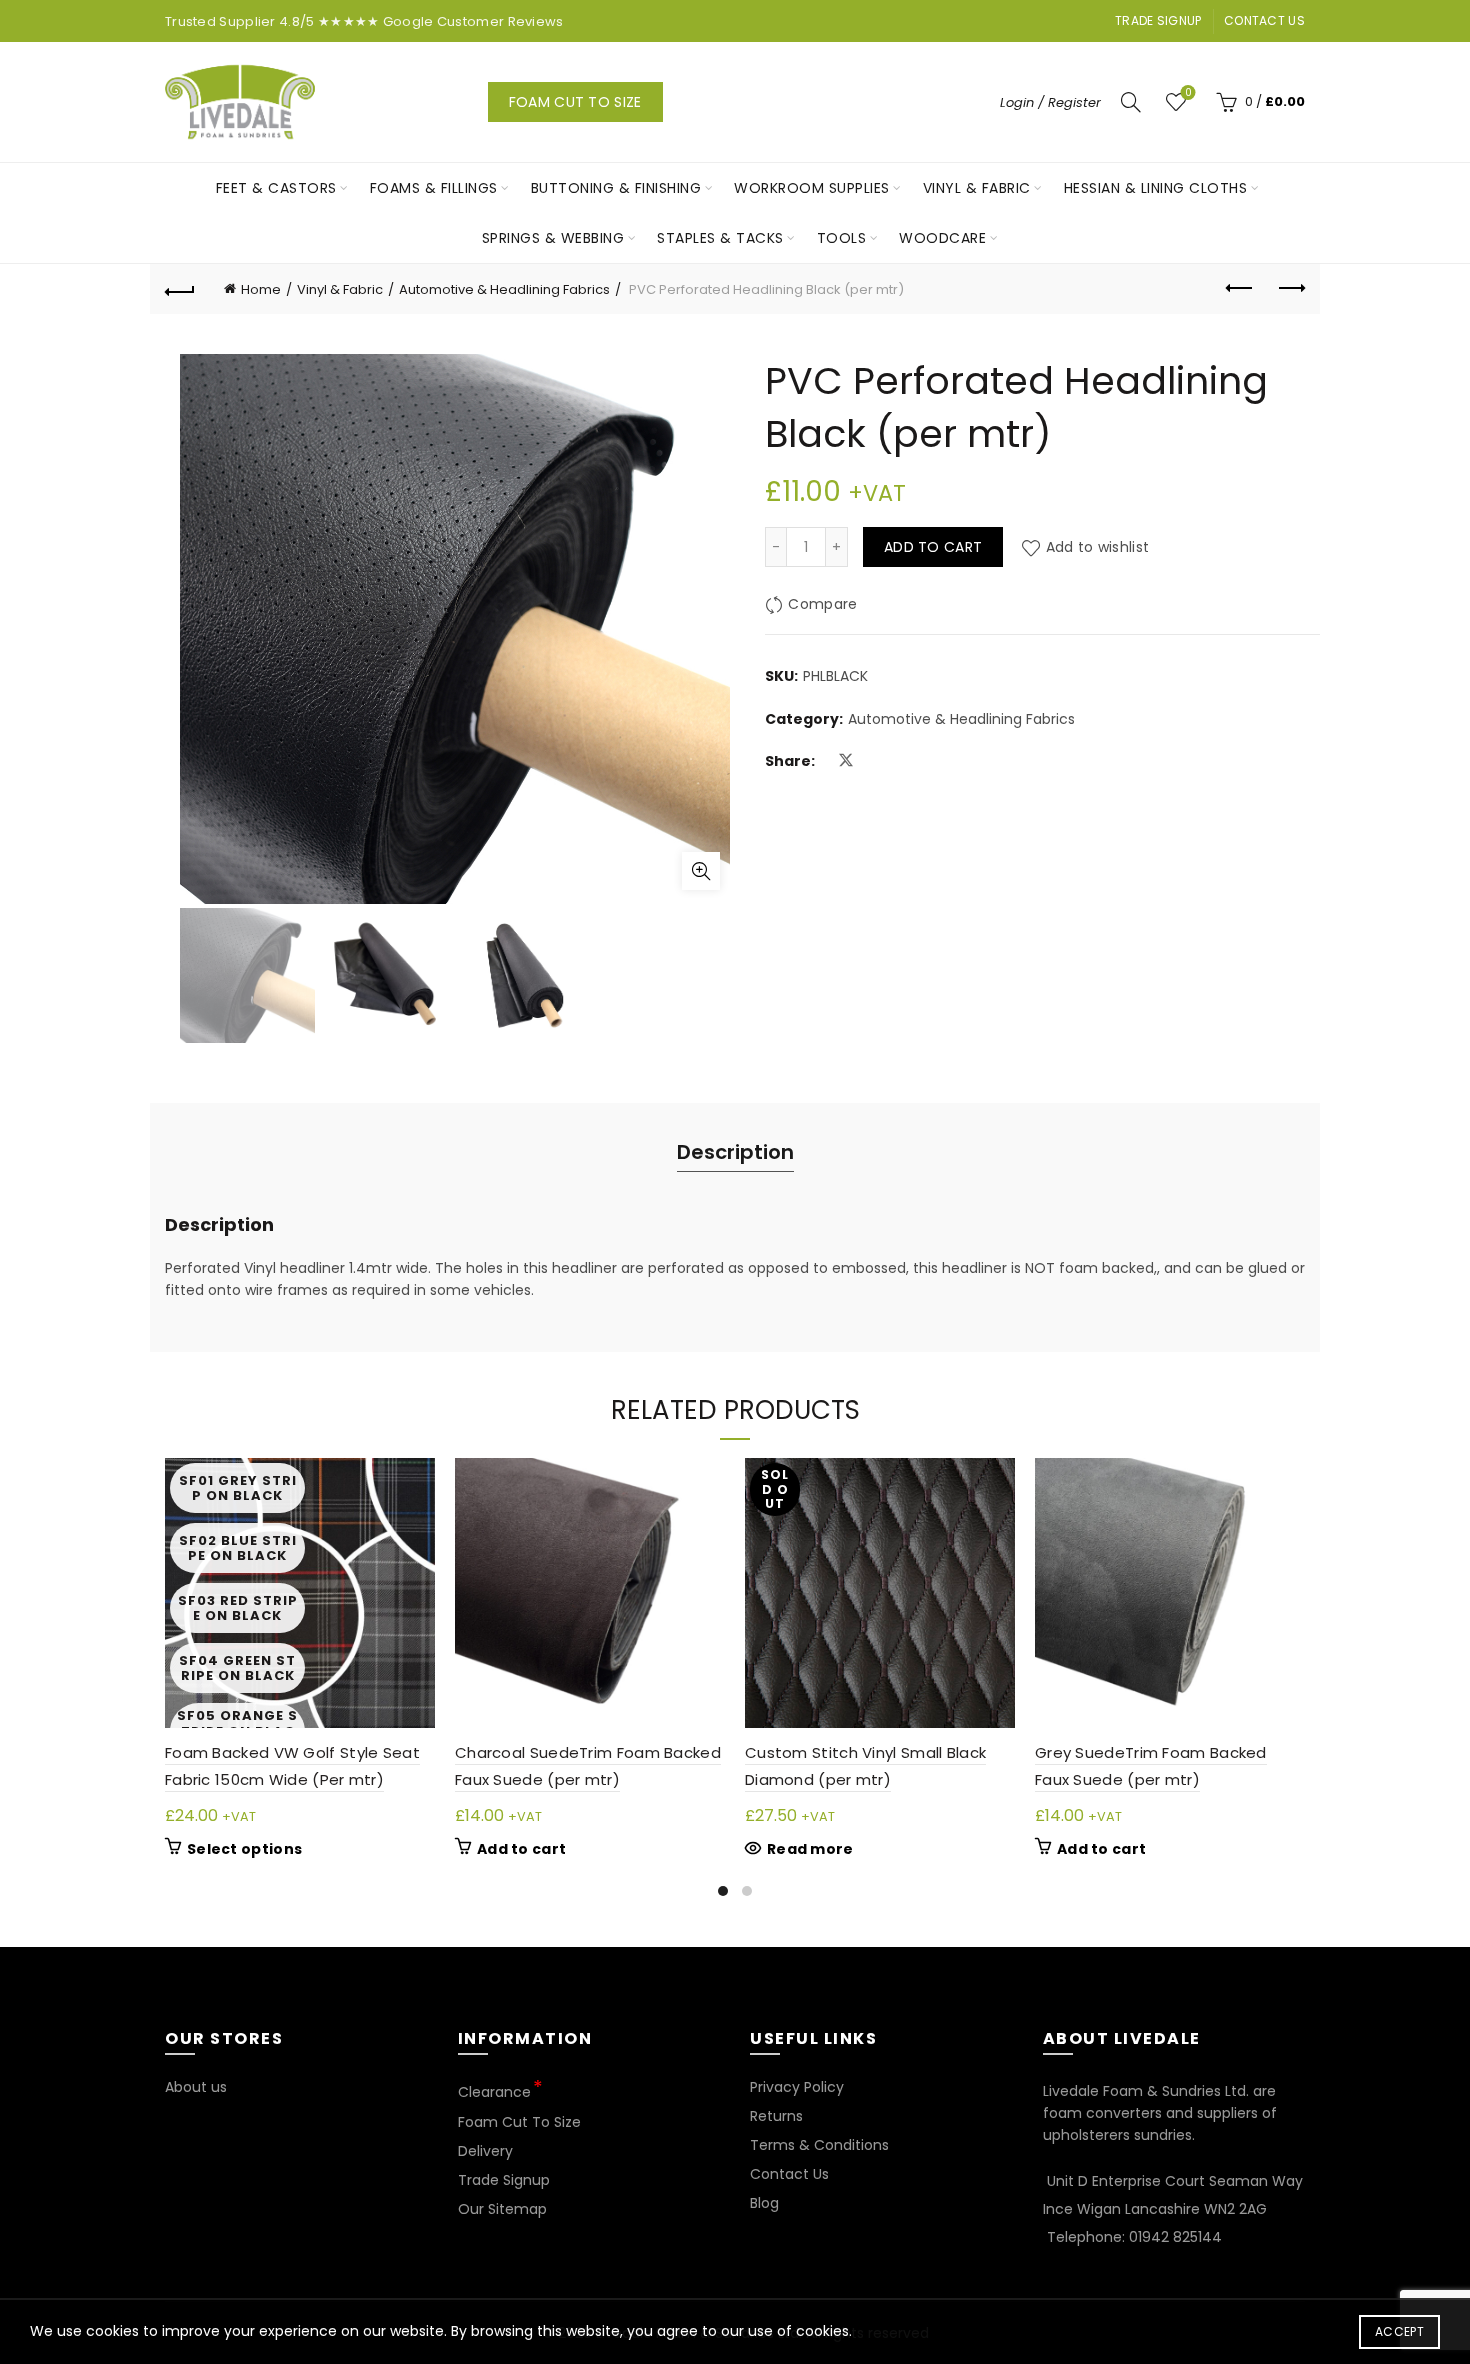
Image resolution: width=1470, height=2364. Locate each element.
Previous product (1240, 289)
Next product (1290, 289)
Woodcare (942, 238)
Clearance (494, 2092)
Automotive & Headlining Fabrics (504, 289)
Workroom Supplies (812, 188)
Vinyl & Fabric (977, 188)
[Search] (1131, 102)
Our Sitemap (502, 2209)
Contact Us (1264, 20)
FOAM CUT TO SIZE (575, 102)
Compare (822, 605)
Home (261, 289)
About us (196, 2087)
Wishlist (1188, 93)
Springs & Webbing (553, 238)
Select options (244, 1849)
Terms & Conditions (819, 2145)
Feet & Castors (276, 188)
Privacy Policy (797, 2087)
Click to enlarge (701, 871)
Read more (810, 1849)
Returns (776, 2116)
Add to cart (933, 547)
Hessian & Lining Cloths (1156, 188)
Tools (842, 238)
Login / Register (1050, 102)
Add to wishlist (1097, 547)
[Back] (180, 289)
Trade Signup (1158, 20)
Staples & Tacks (720, 238)
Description (735, 1152)
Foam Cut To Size (519, 2122)
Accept (1399, 2331)
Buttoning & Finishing (616, 188)
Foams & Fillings (434, 188)
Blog (764, 2203)
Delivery (485, 2151)
